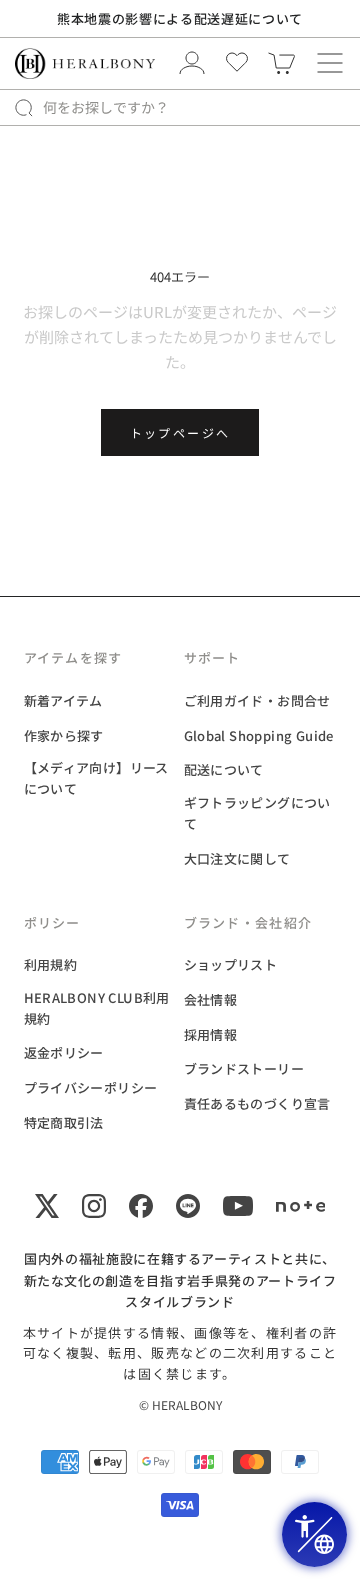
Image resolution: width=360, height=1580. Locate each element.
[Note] (301, 1205)
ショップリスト (231, 964)
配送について (224, 769)
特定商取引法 (64, 1122)
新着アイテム (63, 700)
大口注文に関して (237, 858)
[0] (282, 63)
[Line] (188, 1206)
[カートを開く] (330, 63)
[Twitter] (47, 1206)
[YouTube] (238, 1205)
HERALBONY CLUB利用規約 (97, 1008)
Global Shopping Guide (259, 735)
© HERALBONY (180, 1404)
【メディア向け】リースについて (96, 778)
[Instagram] (94, 1206)
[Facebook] (141, 1206)
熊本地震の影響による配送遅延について (180, 18)
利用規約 (51, 964)
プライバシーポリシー (91, 1087)
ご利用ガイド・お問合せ (257, 700)
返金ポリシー (64, 1052)
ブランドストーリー (244, 1068)
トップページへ (180, 432)
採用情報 (211, 1034)
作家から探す (64, 735)
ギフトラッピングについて (257, 813)
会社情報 (211, 999)
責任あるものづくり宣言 (257, 1103)
